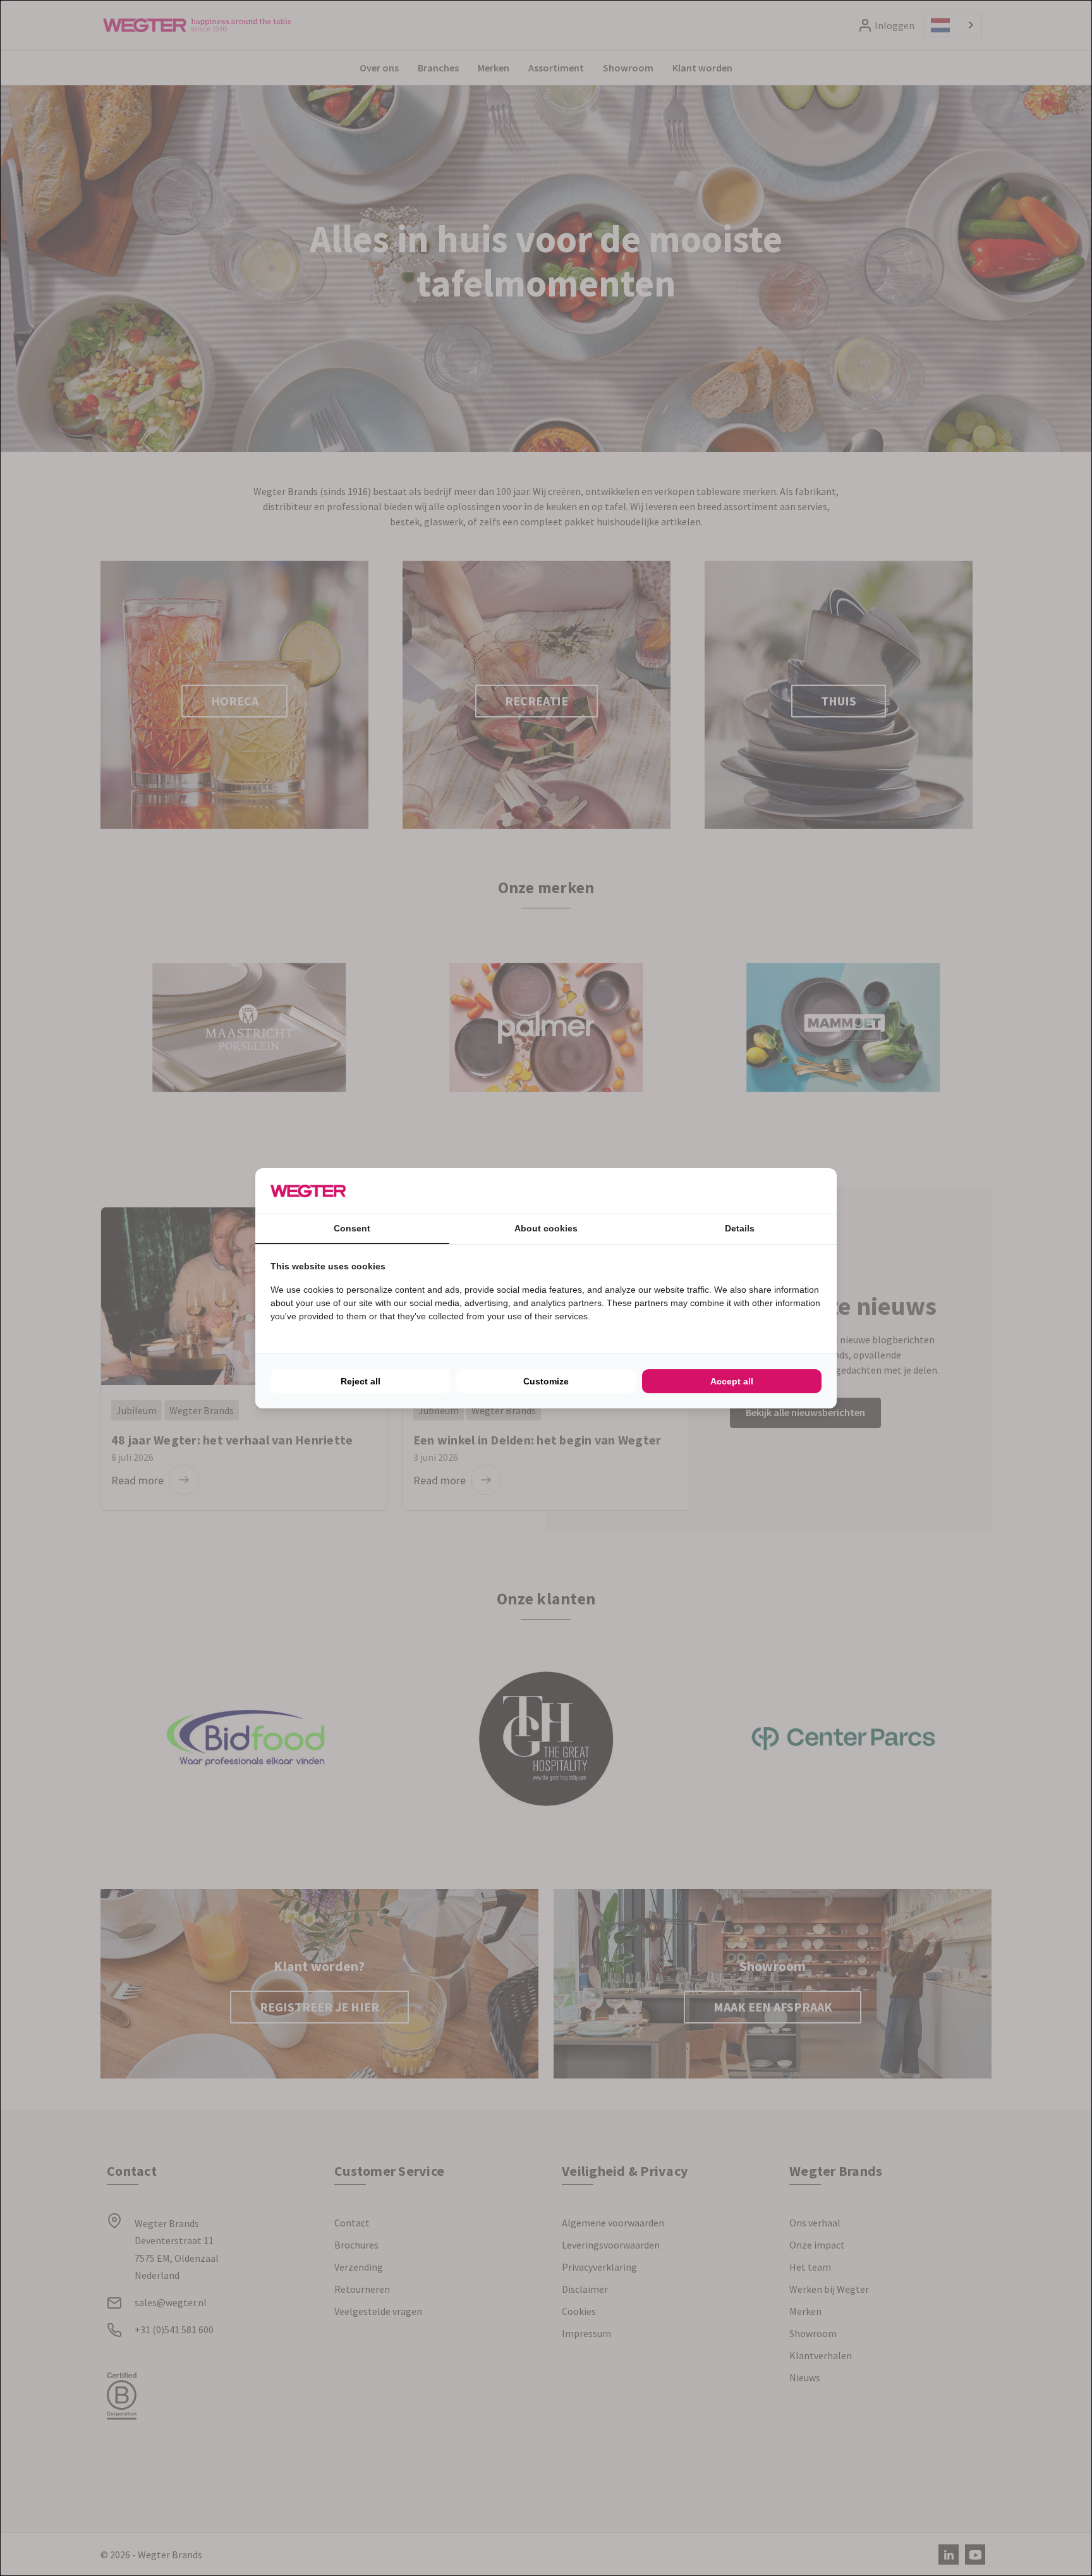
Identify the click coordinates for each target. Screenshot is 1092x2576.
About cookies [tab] (546, 1228)
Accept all (732, 1381)
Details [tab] (740, 1228)
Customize (546, 1381)
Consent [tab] (352, 1228)
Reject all (361, 1381)
